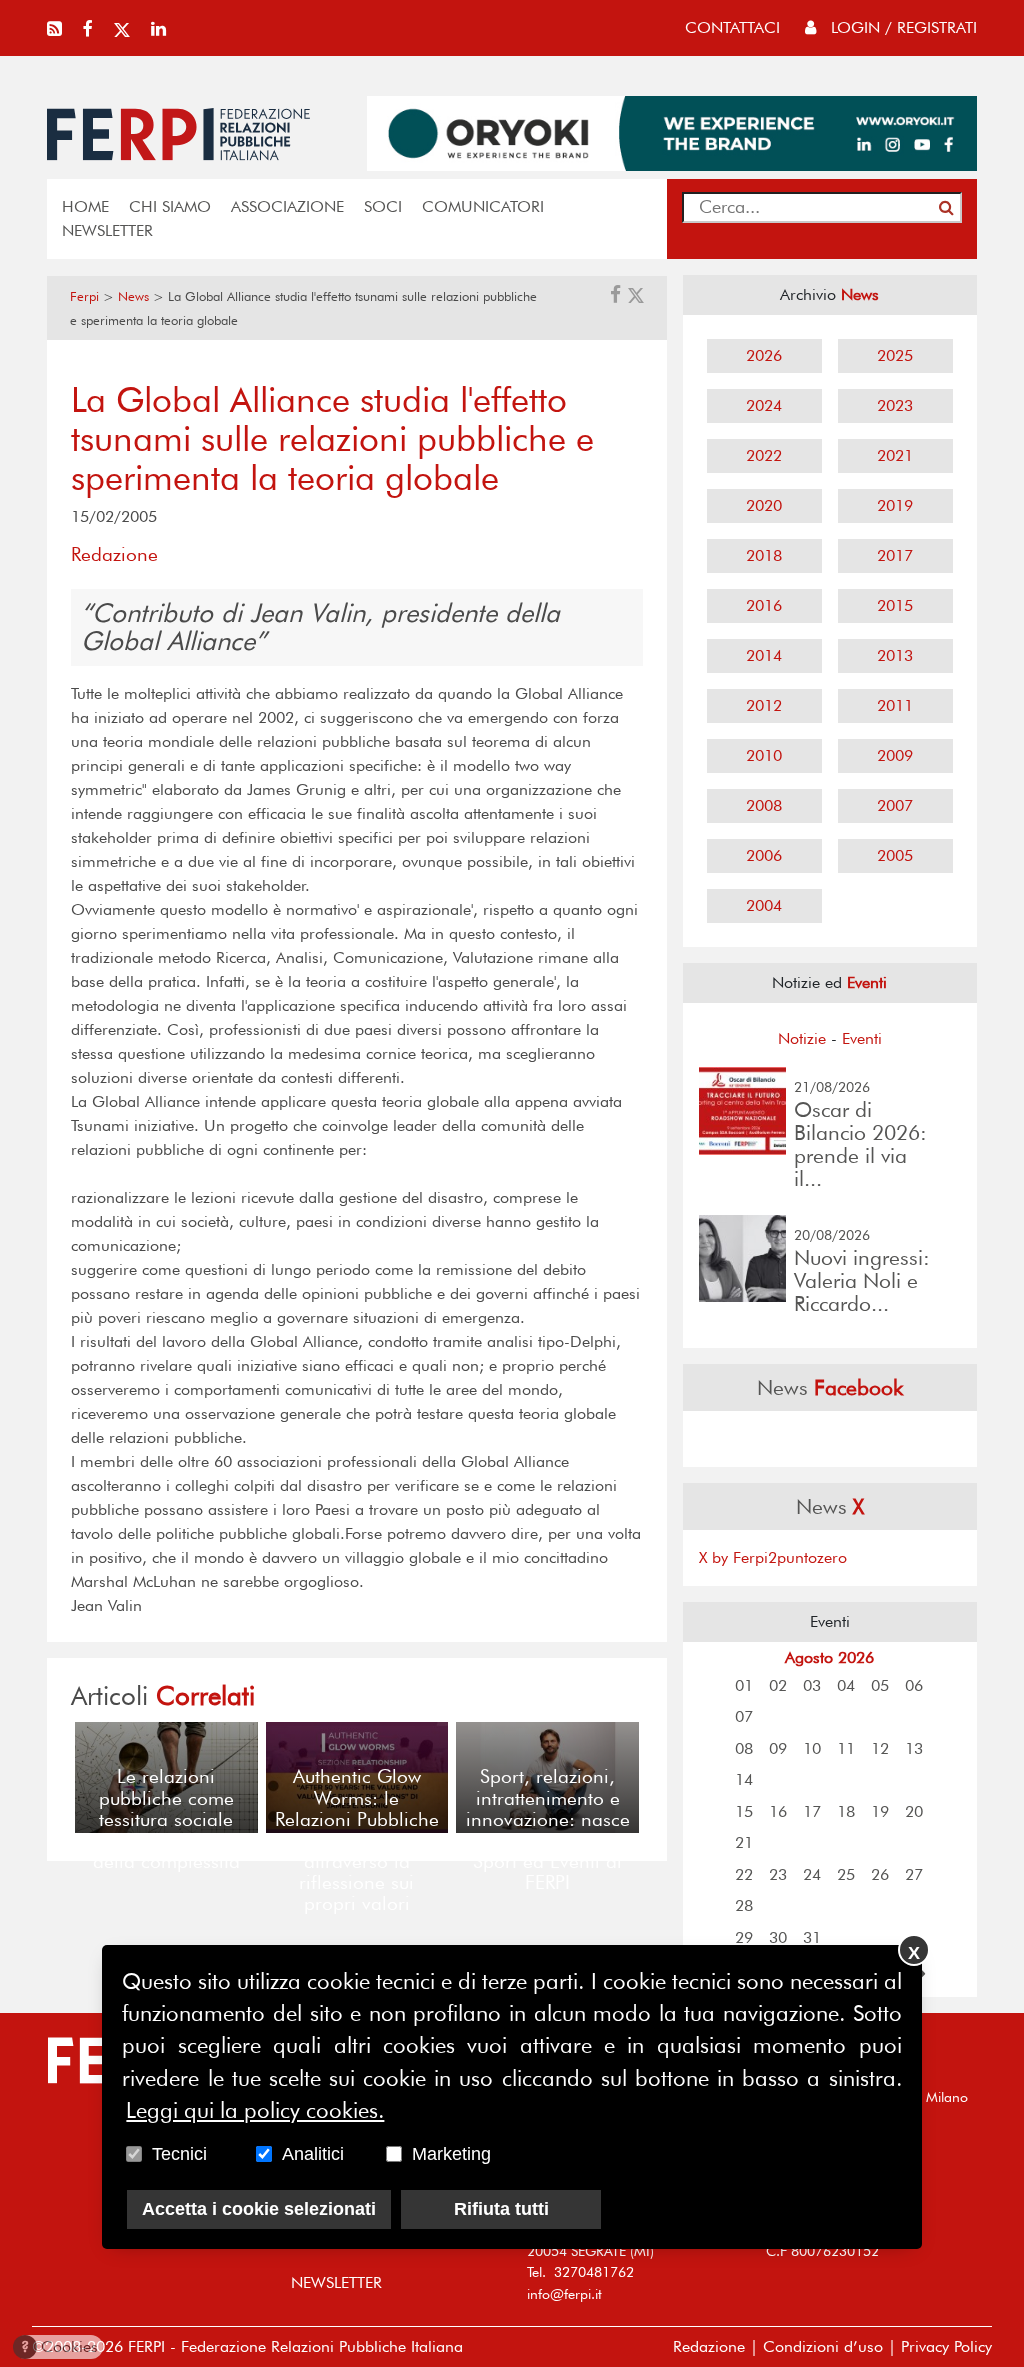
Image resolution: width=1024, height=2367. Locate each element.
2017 (895, 555)
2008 (764, 805)
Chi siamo (170, 206)
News (133, 296)
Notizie (802, 1038)
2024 (764, 405)
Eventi (862, 1038)
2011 (895, 705)
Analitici (313, 2154)
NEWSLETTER (107, 230)
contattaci (732, 27)
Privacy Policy (946, 2346)
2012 (764, 705)
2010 (764, 755)
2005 (895, 855)
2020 (764, 505)
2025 (895, 355)
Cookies (59, 2346)
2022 (764, 455)
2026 (764, 355)
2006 (764, 855)
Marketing (451, 2154)
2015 (895, 605)
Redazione (709, 2346)
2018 (764, 555)
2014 (764, 655)
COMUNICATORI (483, 206)
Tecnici (179, 2154)
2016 (764, 605)
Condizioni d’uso (823, 2346)
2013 (895, 655)
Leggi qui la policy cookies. (255, 2110)
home (85, 206)
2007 (895, 805)
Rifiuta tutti (501, 2209)
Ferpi (84, 296)
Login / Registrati (901, 27)
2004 (764, 905)
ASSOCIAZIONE (287, 206)
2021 (895, 455)
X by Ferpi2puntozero (773, 1557)
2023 (895, 405)
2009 (895, 755)
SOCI (383, 206)
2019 (895, 505)
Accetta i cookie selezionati (259, 2209)
